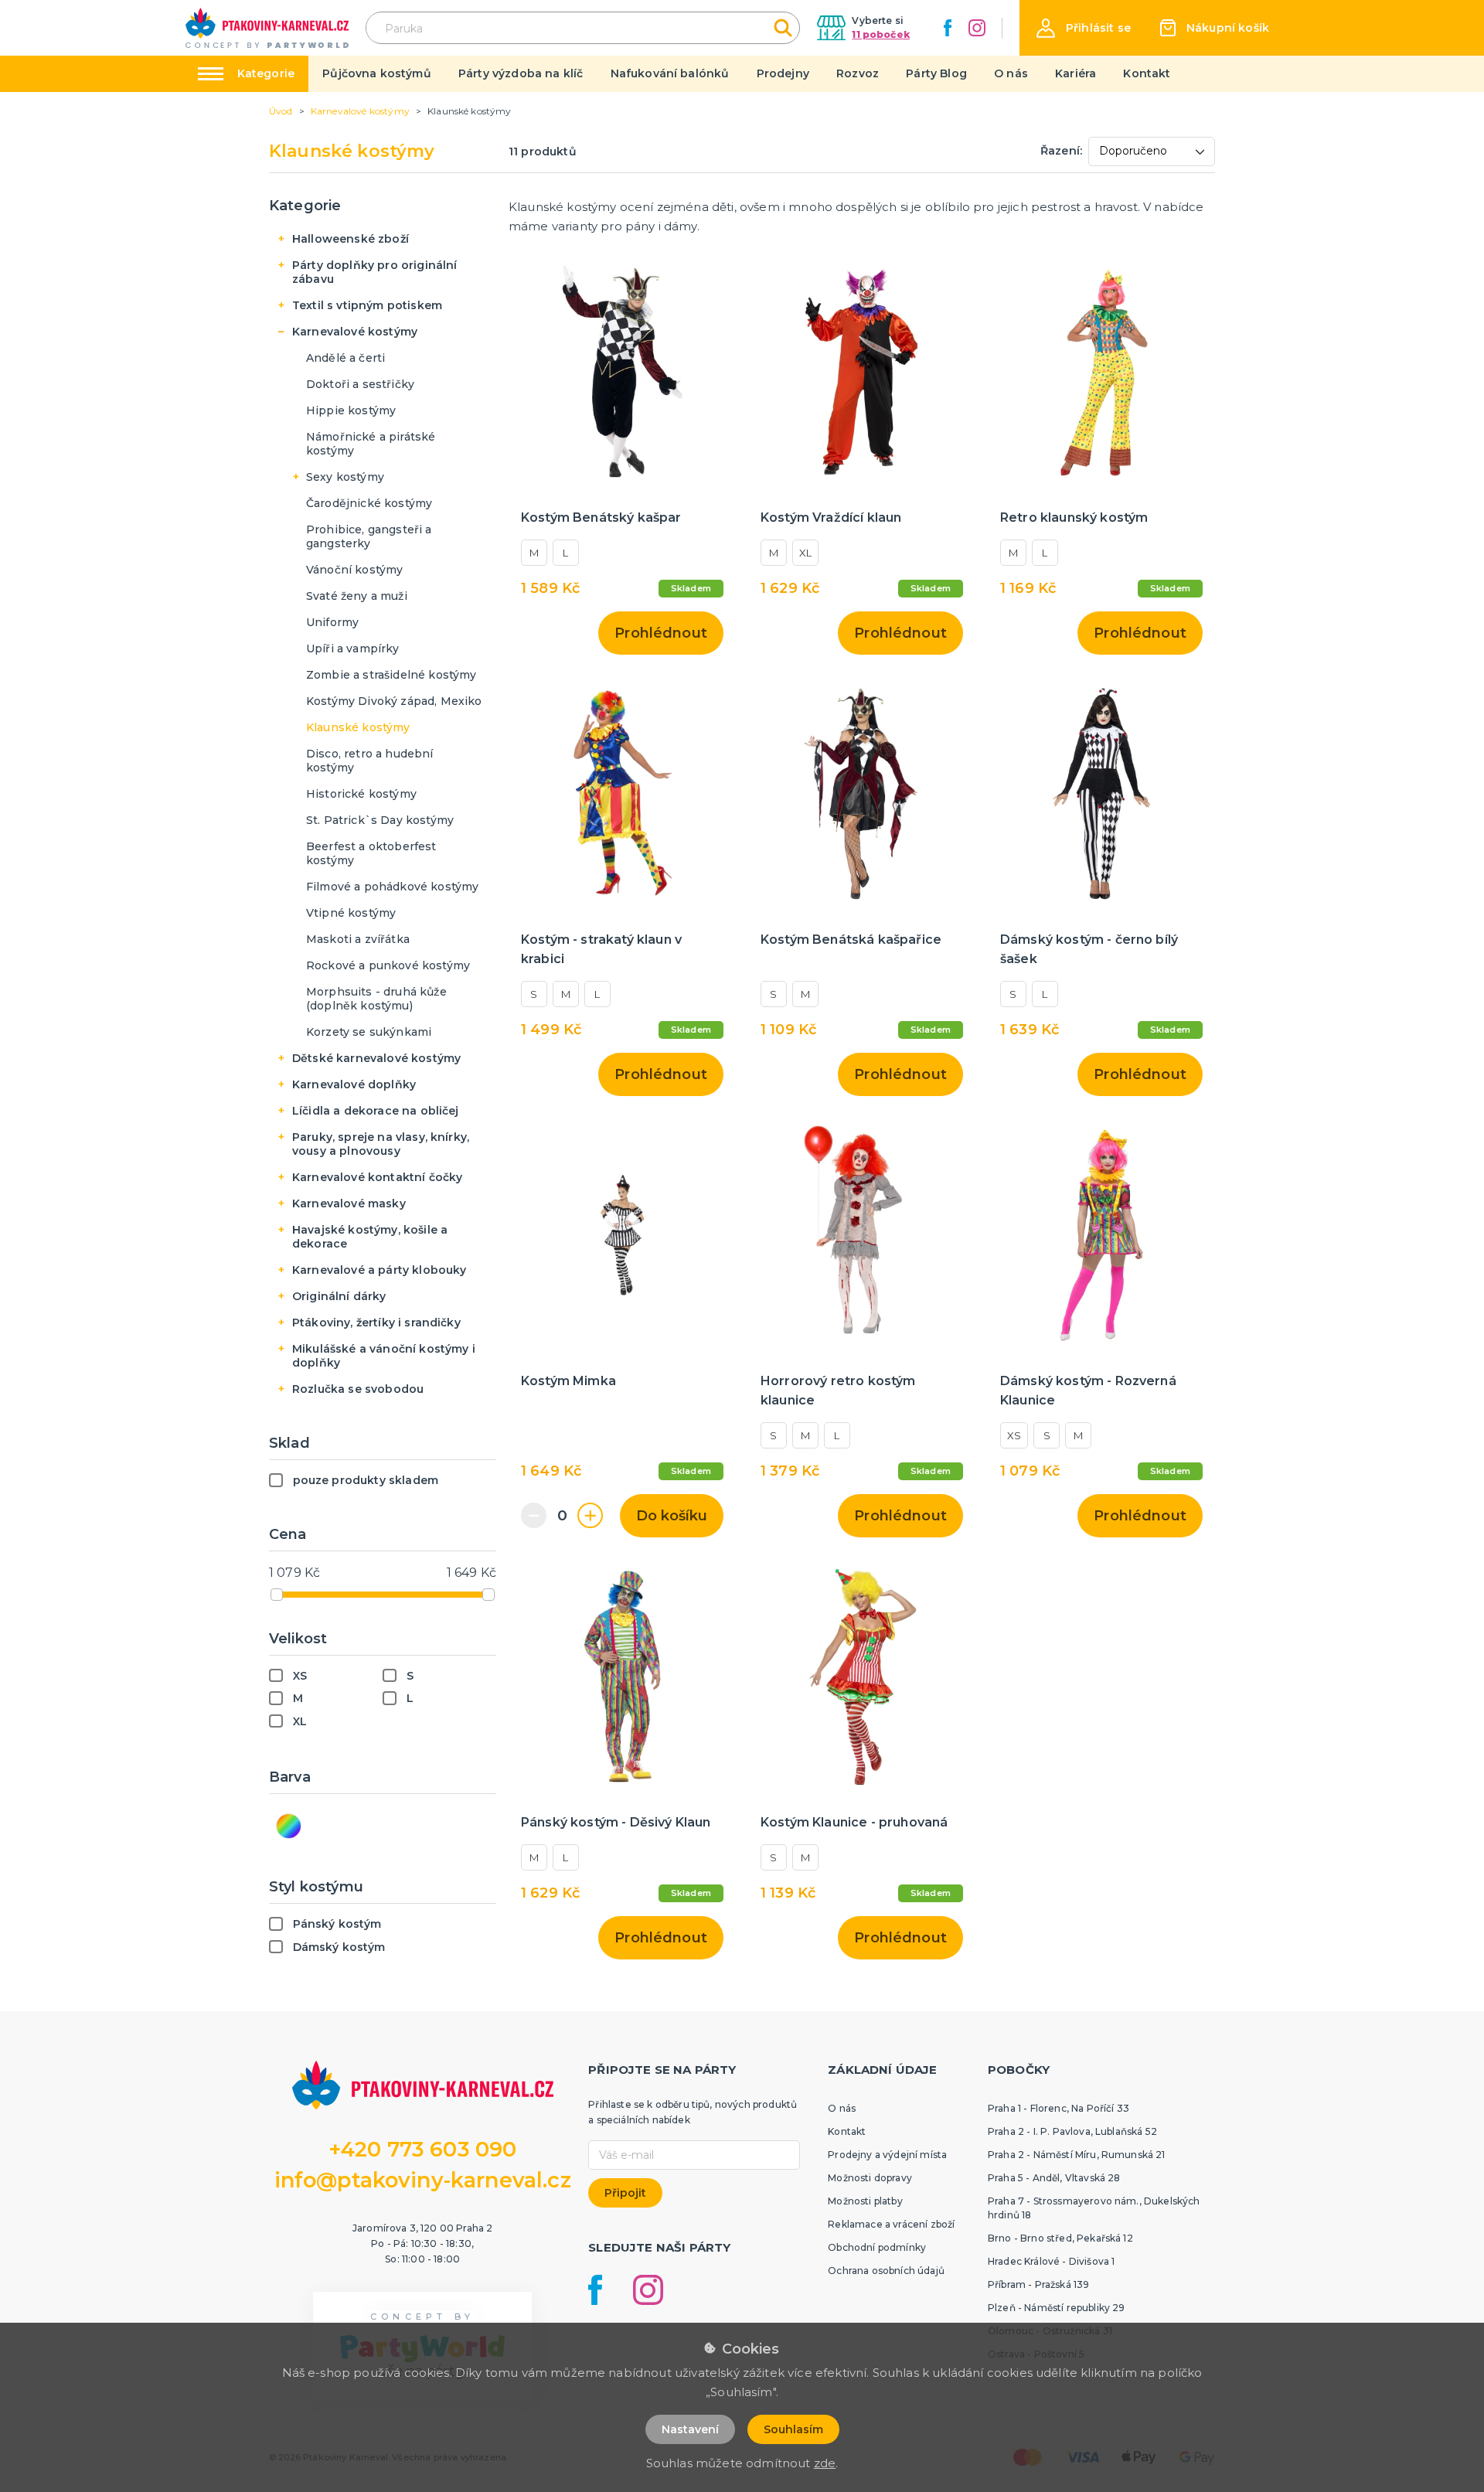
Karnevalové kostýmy (355, 332)
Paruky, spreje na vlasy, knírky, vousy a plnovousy (381, 1144)
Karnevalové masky (349, 1203)
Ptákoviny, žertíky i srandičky (376, 1323)
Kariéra (1076, 73)
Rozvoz (858, 73)
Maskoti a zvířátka (358, 939)
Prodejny (783, 73)
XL (805, 553)
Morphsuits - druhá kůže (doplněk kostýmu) (376, 999)
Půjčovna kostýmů (377, 73)
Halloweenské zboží (351, 239)
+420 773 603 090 (423, 2149)
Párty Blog (936, 73)
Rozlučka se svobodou (358, 1389)
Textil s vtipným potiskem (367, 305)
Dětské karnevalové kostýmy (376, 1058)
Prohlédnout (661, 633)
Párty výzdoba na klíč (521, 73)
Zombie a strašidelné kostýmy (391, 675)
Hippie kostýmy (351, 410)
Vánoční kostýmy (354, 570)
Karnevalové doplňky (354, 1084)
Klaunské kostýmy (358, 727)
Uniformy (332, 622)
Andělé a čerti (345, 358)
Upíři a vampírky (353, 649)
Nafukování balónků (670, 73)
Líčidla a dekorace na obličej (376, 1111)
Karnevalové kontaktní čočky (377, 1177)
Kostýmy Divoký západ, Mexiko (394, 701)
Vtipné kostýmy (351, 913)
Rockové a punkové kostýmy (388, 965)
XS (1014, 1435)
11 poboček (881, 34)
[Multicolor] (289, 1826)
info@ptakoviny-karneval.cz (423, 2180)
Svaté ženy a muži (357, 596)
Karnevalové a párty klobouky (379, 1270)
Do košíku (672, 1516)
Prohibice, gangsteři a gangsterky (369, 536)
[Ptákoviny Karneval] (267, 28)
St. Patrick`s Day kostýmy (380, 820)
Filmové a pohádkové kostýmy (392, 887)
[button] (1084, 28)
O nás (1011, 73)
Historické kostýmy (361, 794)
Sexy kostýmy (345, 477)
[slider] (277, 1595)
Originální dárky (339, 1296)
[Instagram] (977, 28)
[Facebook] (948, 28)
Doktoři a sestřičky (360, 384)
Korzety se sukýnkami (369, 1032)
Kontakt (1147, 73)
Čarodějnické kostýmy (369, 503)
